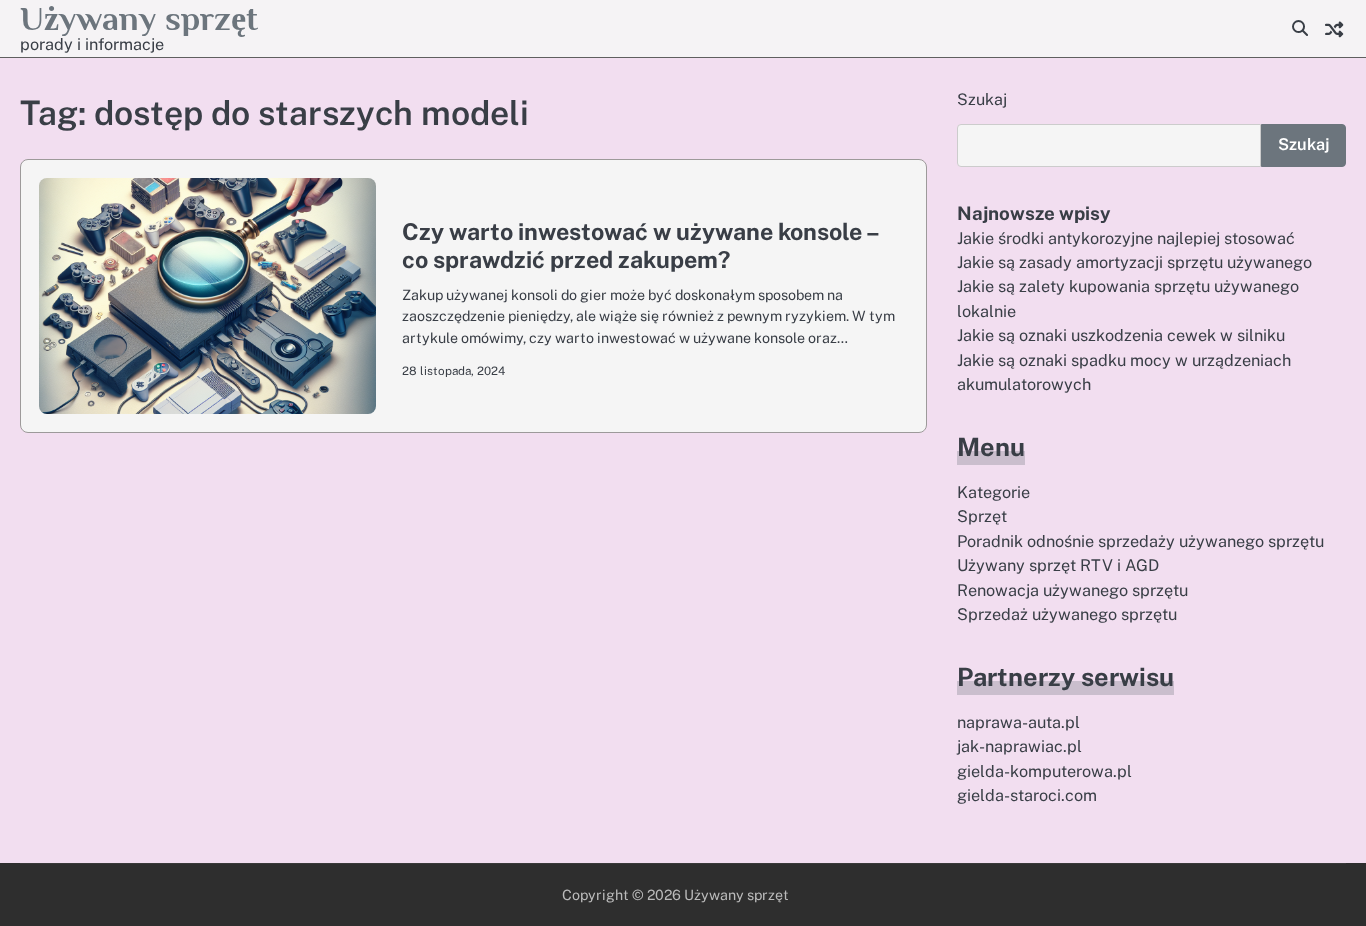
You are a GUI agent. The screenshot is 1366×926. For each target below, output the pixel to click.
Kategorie (993, 492)
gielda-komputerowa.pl (1044, 771)
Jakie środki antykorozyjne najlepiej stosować (1126, 238)
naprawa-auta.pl (1018, 722)
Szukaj (982, 99)
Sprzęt (982, 516)
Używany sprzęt (139, 18)
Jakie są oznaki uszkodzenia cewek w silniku (1121, 335)
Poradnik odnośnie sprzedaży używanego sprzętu (1140, 541)
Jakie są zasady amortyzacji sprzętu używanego (1134, 262)
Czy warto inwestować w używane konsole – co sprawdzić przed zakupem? (640, 245)
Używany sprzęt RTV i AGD (1058, 565)
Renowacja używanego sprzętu (1072, 590)
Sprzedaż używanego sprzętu (1067, 614)
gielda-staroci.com (1027, 795)
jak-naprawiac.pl (1019, 746)
